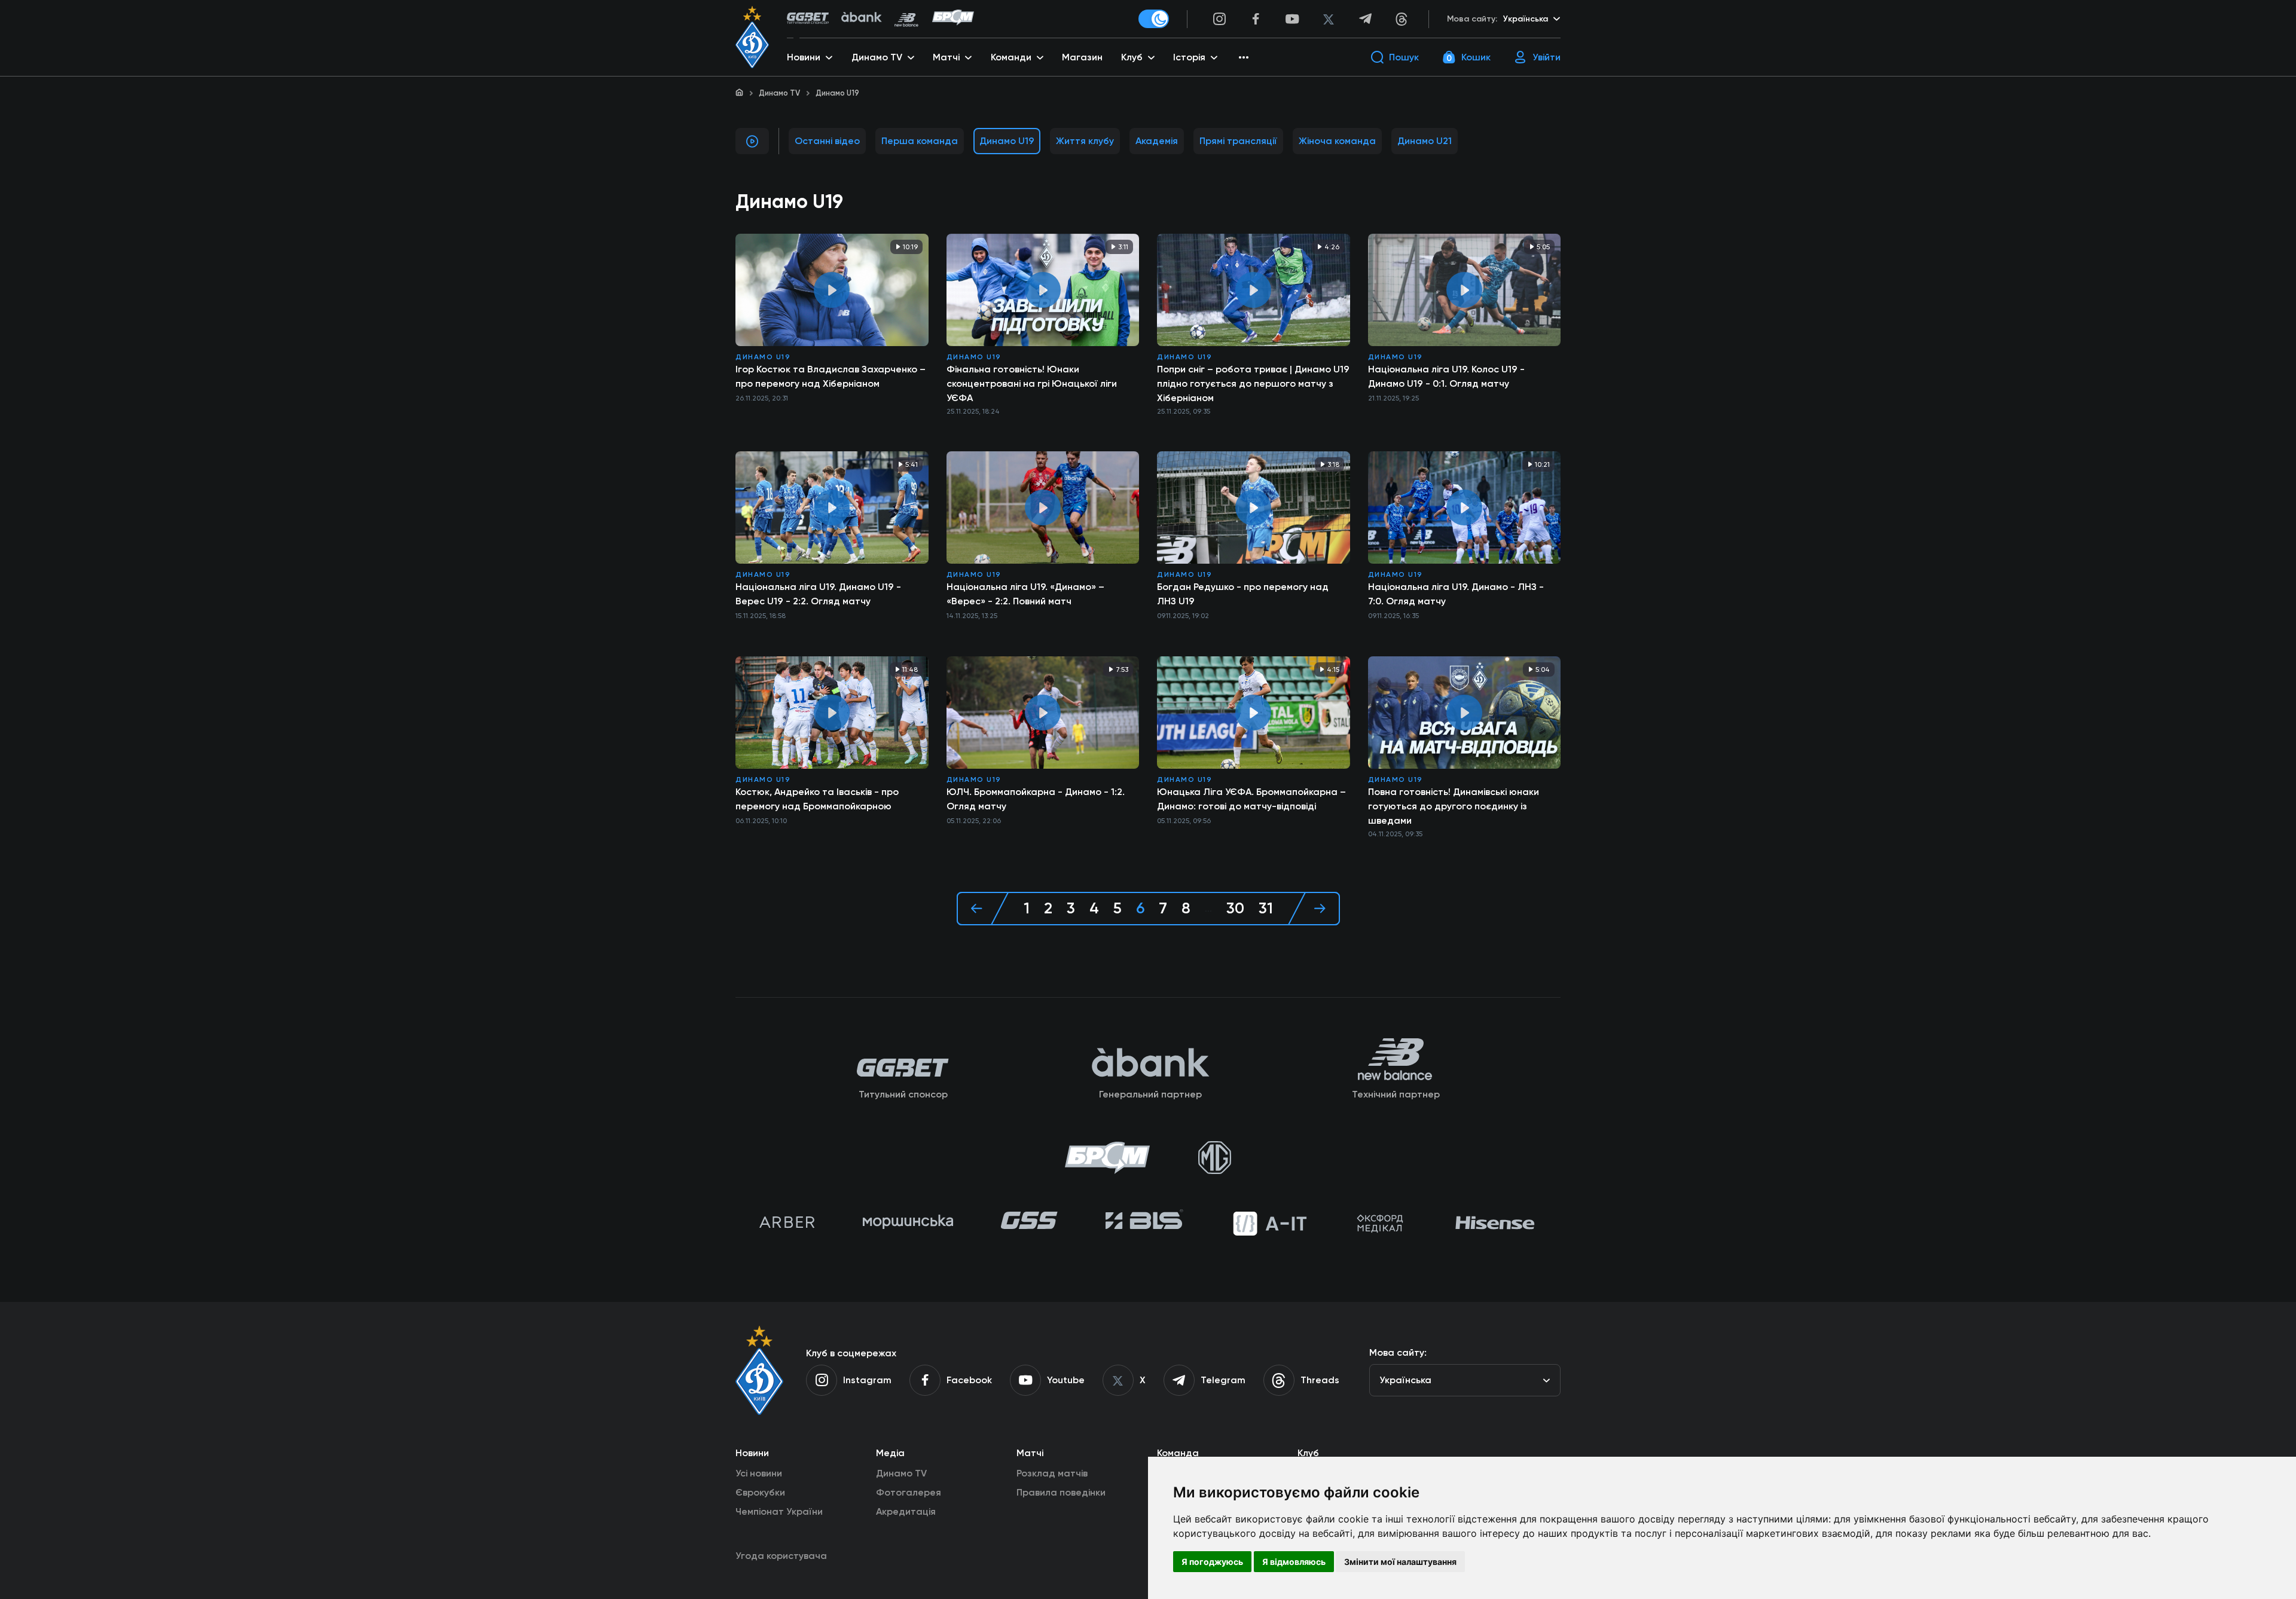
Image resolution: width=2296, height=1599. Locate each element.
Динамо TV (779, 93)
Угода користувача (781, 1556)
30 (1235, 909)
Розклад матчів (1052, 1473)
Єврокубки (760, 1492)
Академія (1157, 141)
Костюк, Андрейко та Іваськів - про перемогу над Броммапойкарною (817, 799)
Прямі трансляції (1238, 141)
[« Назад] (983, 909)
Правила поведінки (1061, 1492)
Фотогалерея (909, 1492)
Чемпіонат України (779, 1511)
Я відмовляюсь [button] (1294, 1562)
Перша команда (920, 141)
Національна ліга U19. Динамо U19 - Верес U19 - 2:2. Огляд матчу (818, 594)
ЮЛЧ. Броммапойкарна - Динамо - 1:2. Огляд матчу (1036, 799)
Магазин (1082, 57)
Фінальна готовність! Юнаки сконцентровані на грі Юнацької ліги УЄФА (1032, 383)
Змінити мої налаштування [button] (1400, 1562)
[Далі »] (1314, 909)
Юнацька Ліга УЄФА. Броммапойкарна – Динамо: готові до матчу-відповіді (1251, 799)
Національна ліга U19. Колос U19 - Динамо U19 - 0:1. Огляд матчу (1446, 376)
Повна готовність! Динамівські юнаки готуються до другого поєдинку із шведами (1454, 806)
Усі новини (759, 1473)
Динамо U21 (1425, 141)
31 (1266, 909)
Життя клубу (1085, 141)
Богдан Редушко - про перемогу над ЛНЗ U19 (1243, 594)
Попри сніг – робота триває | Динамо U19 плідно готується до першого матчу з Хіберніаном (1253, 383)
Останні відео (827, 141)
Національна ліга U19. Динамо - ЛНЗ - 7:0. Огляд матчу (1456, 594)
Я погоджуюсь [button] (1212, 1562)
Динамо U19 (1007, 141)
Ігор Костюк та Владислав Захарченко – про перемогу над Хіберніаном (831, 376)
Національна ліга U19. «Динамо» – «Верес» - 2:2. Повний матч (1025, 594)
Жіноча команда (1337, 141)
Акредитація (906, 1511)
